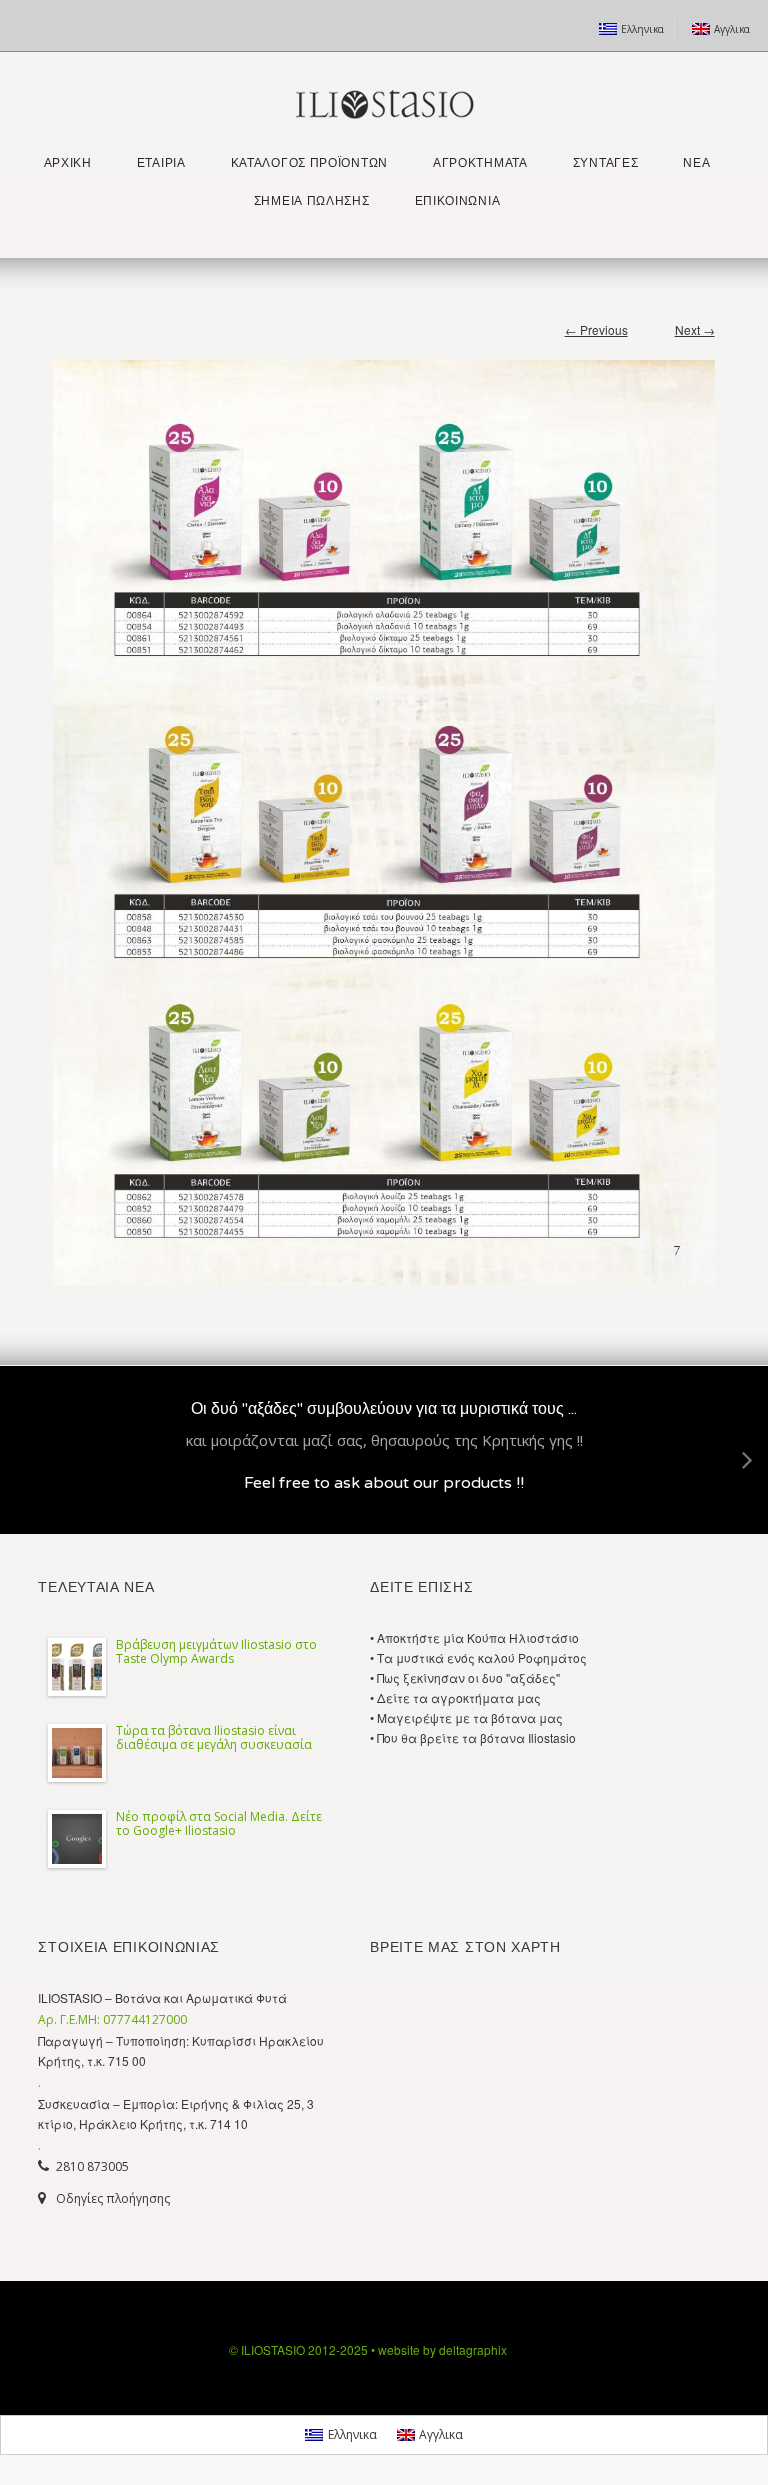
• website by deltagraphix (439, 2349)
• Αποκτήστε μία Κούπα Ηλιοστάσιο (474, 1637)
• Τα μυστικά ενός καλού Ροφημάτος (478, 1657)
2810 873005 (92, 2166)
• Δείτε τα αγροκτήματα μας (455, 1697)
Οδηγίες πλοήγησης (113, 2198)
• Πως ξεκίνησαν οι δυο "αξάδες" (465, 1677)
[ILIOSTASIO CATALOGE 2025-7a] (383, 812)
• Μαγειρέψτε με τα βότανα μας (466, 1717)
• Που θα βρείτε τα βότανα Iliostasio (473, 1737)
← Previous (596, 329)
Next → (695, 329)
